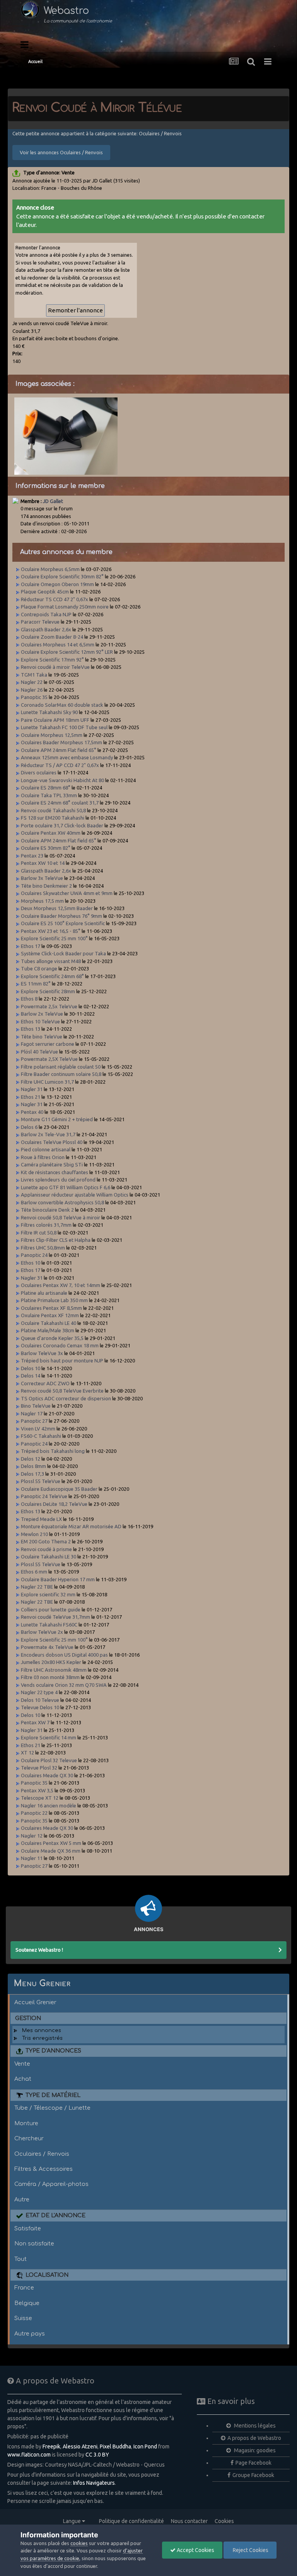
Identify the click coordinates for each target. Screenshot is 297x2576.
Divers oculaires (39, 772)
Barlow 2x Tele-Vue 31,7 (48, 1134)
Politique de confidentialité (131, 2521)
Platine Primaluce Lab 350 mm (54, 1300)
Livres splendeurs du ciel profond (58, 1180)
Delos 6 (29, 1127)
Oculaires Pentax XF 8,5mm (51, 1308)
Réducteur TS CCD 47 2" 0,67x (55, 599)
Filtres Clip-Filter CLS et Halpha (56, 1240)
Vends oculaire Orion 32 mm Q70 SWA (64, 1685)
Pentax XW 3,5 (37, 1790)
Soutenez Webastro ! (39, 1950)
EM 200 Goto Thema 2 (46, 1541)
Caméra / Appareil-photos (51, 2184)
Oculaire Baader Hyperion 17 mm (58, 1579)
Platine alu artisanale (44, 1293)
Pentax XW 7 (35, 1722)
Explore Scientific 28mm (48, 991)
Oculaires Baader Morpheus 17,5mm (61, 742)
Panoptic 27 (34, 1421)
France (24, 2288)
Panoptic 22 (34, 1813)
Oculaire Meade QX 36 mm (51, 1851)
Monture (26, 2123)
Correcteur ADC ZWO (45, 1383)
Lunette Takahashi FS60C (49, 1625)
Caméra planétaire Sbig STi (52, 1164)
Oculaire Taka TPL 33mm (49, 795)
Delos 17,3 (32, 1474)
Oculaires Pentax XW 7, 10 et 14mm (61, 1285)
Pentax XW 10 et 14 (43, 863)
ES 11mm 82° (36, 984)
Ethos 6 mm (34, 1572)
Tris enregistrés (42, 2038)
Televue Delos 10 (40, 1707)
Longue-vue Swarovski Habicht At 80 (62, 780)
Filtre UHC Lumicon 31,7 (47, 1082)
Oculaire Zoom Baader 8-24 (52, 637)
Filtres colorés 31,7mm (46, 1225)
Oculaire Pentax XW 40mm (51, 833)
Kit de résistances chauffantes (55, 1172)
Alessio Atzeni (80, 2446)
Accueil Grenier (35, 2002)
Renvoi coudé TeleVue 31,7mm (55, 1617)
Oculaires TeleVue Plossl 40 (52, 1142)
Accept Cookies (195, 2550)
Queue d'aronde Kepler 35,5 (52, 1338)
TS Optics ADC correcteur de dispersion (66, 1398)
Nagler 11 (32, 1858)
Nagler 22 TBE (37, 1587)
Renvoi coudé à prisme (46, 1549)
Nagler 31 (32, 1089)
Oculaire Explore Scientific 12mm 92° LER (67, 652)
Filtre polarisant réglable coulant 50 (61, 1067)
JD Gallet (53, 501)
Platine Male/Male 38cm (48, 1330)
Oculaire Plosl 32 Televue (49, 1760)
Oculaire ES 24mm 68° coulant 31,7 (60, 803)
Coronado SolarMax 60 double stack (62, 705)
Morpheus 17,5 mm (42, 901)
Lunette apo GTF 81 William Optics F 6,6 (66, 1187)
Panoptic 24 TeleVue (44, 1496)
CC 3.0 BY (97, 2455)
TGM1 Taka (34, 675)
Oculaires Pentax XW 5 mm (51, 1843)
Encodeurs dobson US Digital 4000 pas (64, 1655)
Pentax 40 (32, 1112)
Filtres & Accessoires (44, 2169)
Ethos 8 (29, 999)
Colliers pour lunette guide (51, 1609)
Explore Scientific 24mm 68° (52, 976)
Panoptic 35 (34, 697)
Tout (20, 2259)
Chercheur (29, 2138)
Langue (73, 2521)
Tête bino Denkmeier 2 (46, 886)
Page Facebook (253, 2463)
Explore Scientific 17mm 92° (52, 660)
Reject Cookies (250, 2550)
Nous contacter (189, 2521)
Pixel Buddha (115, 2446)
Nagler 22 (32, 682)
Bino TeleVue (36, 1406)
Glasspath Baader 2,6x (46, 629)
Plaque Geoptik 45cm (45, 592)
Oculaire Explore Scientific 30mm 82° (62, 576)
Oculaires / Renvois (42, 2154)
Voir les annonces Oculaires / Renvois (61, 152)
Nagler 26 (32, 690)
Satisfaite (28, 2228)
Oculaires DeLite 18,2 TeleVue (54, 1504)
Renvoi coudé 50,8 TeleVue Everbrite (62, 1391)
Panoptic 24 (34, 1255)
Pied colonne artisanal (46, 1149)
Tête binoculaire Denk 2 (47, 1210)
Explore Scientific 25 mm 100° (54, 938)
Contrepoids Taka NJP (46, 614)
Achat (23, 2079)
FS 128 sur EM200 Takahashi (53, 818)
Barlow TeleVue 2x (42, 1632)
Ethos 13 (31, 1029)
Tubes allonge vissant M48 (51, 961)
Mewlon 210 (34, 1534)
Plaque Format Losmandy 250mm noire (65, 607)
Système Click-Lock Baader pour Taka (63, 953)
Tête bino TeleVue (42, 1037)
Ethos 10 (31, 1263)
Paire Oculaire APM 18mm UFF (55, 720)
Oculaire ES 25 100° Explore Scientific (63, 923)
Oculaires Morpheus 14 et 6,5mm (58, 644)
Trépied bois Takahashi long (53, 1451)
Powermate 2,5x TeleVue (49, 1006)
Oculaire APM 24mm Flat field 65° (59, 750)
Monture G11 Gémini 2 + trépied (57, 1119)
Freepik (51, 2446)
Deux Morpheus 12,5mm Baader (57, 908)
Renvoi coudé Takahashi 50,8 (53, 810)
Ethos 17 (31, 946)
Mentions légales (254, 2426)
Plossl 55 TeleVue (41, 1481)
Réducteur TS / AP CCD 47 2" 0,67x (60, 765)
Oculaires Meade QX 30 (47, 1775)
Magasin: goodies (254, 2450)
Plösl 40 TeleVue (39, 1052)
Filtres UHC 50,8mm (43, 1248)
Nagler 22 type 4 (39, 1692)
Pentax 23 (32, 856)
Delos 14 (31, 1376)
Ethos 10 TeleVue (40, 1021)
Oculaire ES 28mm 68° (46, 788)
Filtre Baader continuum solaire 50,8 (61, 1074)
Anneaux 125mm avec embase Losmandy (67, 757)
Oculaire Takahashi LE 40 (49, 1323)
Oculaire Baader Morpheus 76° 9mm (61, 916)
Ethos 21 (31, 1097)
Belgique (27, 2303)
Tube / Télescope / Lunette (52, 2108)
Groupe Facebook (253, 2475)
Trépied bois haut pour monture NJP (62, 1360)
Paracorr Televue (40, 622)
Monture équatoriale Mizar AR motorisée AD (71, 1526)
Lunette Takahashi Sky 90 (49, 712)
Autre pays (30, 2334)
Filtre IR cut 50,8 (39, 1233)
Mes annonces (42, 2030)
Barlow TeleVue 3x (42, 1353)
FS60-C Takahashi (41, 1436)
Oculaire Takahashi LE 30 (49, 1557)
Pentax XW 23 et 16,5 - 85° (51, 931)
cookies (79, 2543)
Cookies (224, 2521)
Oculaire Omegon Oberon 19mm (57, 584)
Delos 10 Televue (40, 1700)
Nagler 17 (32, 1413)
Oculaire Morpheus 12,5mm (52, 735)
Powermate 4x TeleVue (47, 1647)
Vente (22, 2064)
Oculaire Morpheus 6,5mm (50, 569)
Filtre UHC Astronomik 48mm (54, 1670)
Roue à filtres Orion (43, 1157)
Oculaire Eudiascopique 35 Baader (59, 1489)
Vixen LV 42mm (38, 1429)
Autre (22, 2199)
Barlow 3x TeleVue (42, 878)
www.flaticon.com (29, 2455)
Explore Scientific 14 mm (49, 1737)
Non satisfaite (34, 2244)
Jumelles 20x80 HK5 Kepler (51, 1662)
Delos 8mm (33, 1466)
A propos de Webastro (254, 2438)
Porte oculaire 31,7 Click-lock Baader (62, 825)
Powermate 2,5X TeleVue (49, 1059)
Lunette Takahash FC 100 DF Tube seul (64, 727)
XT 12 (27, 1753)
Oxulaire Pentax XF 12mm (50, 1315)
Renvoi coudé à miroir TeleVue (55, 667)
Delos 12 (31, 1459)
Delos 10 (31, 1368)
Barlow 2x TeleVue (42, 1014)
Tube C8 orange (39, 968)
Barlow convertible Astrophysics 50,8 (62, 1202)
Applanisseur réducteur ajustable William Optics (75, 1195)
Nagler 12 (32, 1836)
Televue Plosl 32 (39, 1768)
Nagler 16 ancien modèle (49, 1805)
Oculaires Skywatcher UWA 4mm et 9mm (67, 893)
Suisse (23, 2318)
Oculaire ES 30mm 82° (46, 848)
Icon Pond (145, 2446)
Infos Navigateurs (94, 2483)
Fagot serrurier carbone (48, 1044)
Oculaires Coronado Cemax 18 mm (60, 1345)
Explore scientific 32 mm (48, 1594)
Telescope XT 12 (40, 1798)
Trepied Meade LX (41, 1519)
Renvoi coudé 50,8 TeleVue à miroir (61, 1217)
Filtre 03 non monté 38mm (50, 1677)
